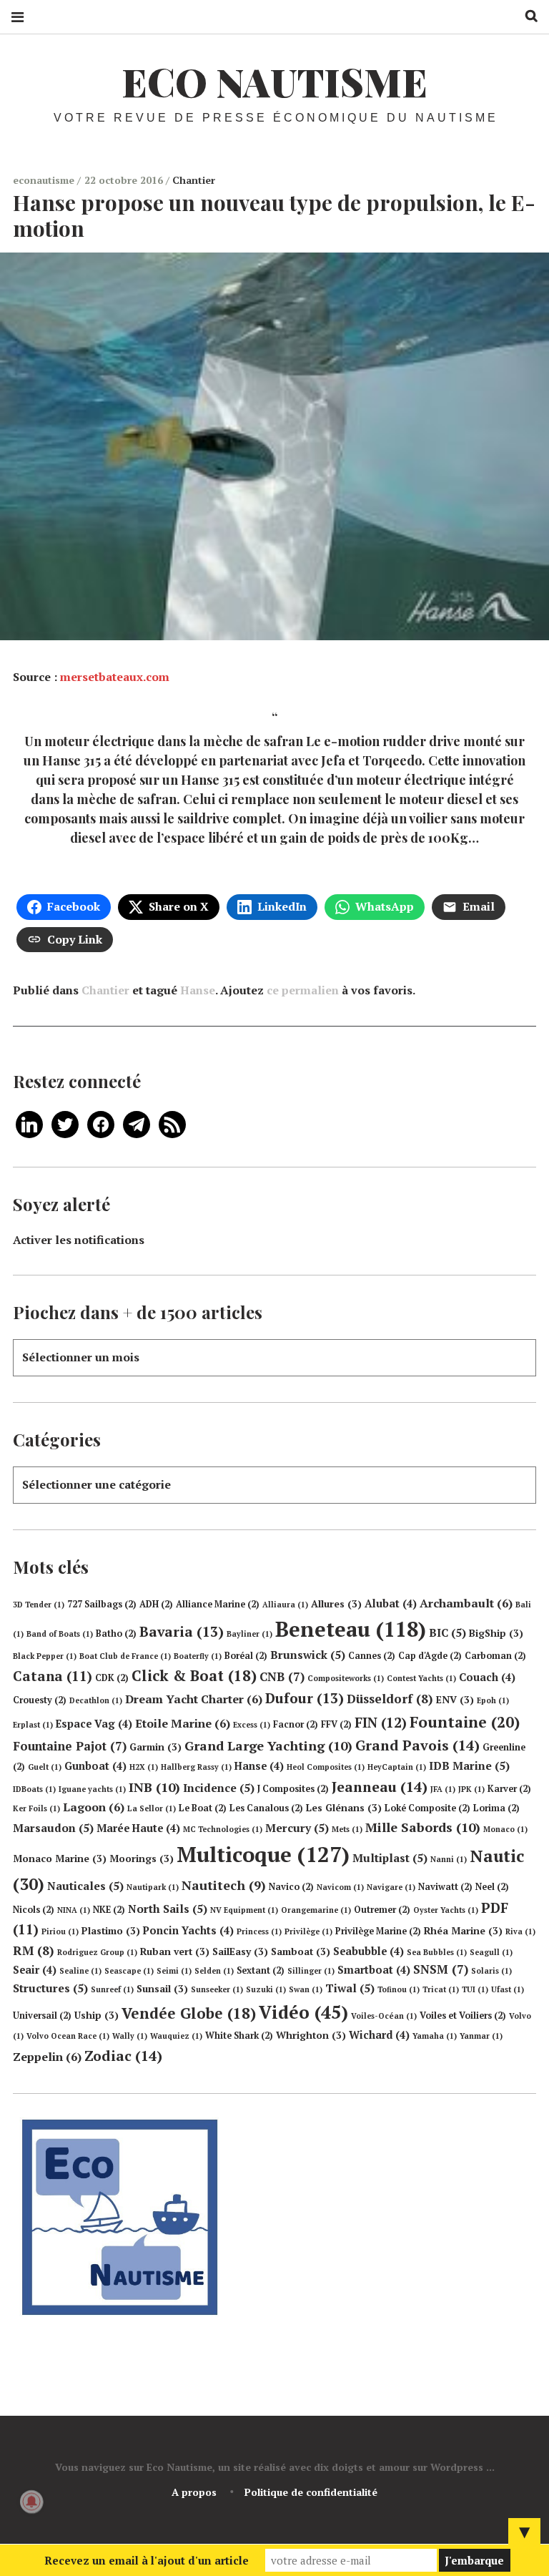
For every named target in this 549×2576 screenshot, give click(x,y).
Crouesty (40, 1700)
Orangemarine (316, 1910)
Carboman (495, 1656)
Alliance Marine (218, 1604)
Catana (53, 1676)
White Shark (239, 2036)
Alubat (391, 1603)
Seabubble (369, 1951)
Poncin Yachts (188, 1930)
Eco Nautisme (274, 82)
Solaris (491, 1971)
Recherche (526, 16)
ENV (455, 1700)
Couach (487, 1677)
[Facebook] (101, 1123)
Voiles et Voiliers (463, 2016)
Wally (130, 2036)
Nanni (449, 1859)
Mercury (297, 1828)
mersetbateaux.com (115, 677)
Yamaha (435, 2036)
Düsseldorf (390, 1699)
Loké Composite (427, 1808)
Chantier (194, 180)
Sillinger (311, 1971)
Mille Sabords (423, 1827)
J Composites (293, 1789)
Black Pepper (45, 1656)
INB (154, 1787)
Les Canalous (266, 1808)
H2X (144, 1767)
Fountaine (465, 1722)
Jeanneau (380, 1787)
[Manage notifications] (31, 2502)
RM (34, 1950)
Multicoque (263, 1854)
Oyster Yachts (446, 1910)
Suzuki (266, 1989)
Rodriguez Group (97, 1952)
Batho (116, 1634)
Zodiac (123, 2056)
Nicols (34, 1910)
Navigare (391, 1887)
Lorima (496, 1808)
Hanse (198, 990)
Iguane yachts (92, 1789)
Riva (520, 1931)
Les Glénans (344, 1808)
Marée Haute (138, 1828)
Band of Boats (60, 1634)
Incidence (219, 1788)
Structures (50, 1988)
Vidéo (303, 2012)
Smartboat (374, 1970)
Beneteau (351, 1629)
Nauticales (85, 1886)
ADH (156, 1604)
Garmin (155, 1747)
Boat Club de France (125, 1656)
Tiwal (350, 1988)
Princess (259, 1931)
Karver (509, 1789)
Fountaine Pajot (70, 1746)
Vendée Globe (189, 2013)
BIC (447, 1632)
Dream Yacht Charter (194, 1699)
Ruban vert (175, 1951)
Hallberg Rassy (196, 1767)
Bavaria (182, 1632)
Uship (97, 2015)
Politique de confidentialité (311, 2492)
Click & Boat (194, 1675)
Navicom (340, 1887)
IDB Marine (469, 1766)
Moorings (142, 1858)
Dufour (305, 1698)
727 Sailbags (102, 1604)
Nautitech (224, 1885)
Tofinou (399, 1989)
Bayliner (249, 1634)
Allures (336, 1604)
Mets (347, 1829)
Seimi (174, 1971)
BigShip (496, 1633)
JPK (471, 1789)
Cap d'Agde (430, 1656)
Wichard (379, 2035)
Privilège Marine (378, 1931)
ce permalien (303, 990)
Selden (214, 1971)
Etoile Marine (183, 1723)
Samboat (301, 1951)
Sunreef (112, 1989)
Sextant (261, 1970)
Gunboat (95, 1766)
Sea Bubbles (437, 1952)
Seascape (129, 1971)
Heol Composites (326, 1767)
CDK (112, 1678)
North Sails (168, 1909)
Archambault (466, 1603)
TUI (475, 1989)
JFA (443, 1789)
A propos (194, 2492)
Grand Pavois (417, 1745)
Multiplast (390, 1858)
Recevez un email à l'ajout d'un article (147, 2560)
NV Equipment (244, 1910)
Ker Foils (36, 1808)
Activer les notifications (79, 1240)
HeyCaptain (397, 1767)
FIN (381, 1722)
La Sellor (152, 1808)
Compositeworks (346, 1678)
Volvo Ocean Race (68, 2036)
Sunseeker (217, 1989)
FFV (336, 1724)
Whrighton (311, 2035)
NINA (74, 1910)
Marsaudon (53, 1828)
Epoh (493, 1700)
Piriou (60, 1931)
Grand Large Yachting (268, 1745)
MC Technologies (223, 1829)
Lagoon (94, 1807)
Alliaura (285, 1605)
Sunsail (162, 1989)
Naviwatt (445, 1887)
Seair (35, 1970)
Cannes (372, 1656)
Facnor (296, 1724)
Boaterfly (198, 1656)
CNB (282, 1676)
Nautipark (153, 1887)
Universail (42, 2016)
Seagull (491, 1952)
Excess (252, 1725)
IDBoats (34, 1789)
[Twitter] (65, 1123)
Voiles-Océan (384, 2016)
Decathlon (96, 1700)
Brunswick (308, 1655)
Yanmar (481, 2036)
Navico (291, 1887)
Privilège (308, 1931)
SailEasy (240, 1951)
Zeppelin (47, 2057)
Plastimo (111, 1931)
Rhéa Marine (463, 1931)
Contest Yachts (421, 1678)
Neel (492, 1887)
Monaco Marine (60, 1858)
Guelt (45, 1767)
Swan (306, 1989)
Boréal (246, 1656)
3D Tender (39, 1605)
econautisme (45, 180)
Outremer (382, 1910)
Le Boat (203, 1808)
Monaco (505, 1829)
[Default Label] (29, 1123)
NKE (109, 1910)
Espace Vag (94, 1724)
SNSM (441, 1969)
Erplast (33, 1725)
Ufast (508, 1989)
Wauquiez (176, 2036)
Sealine (80, 1971)
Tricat (441, 1989)
